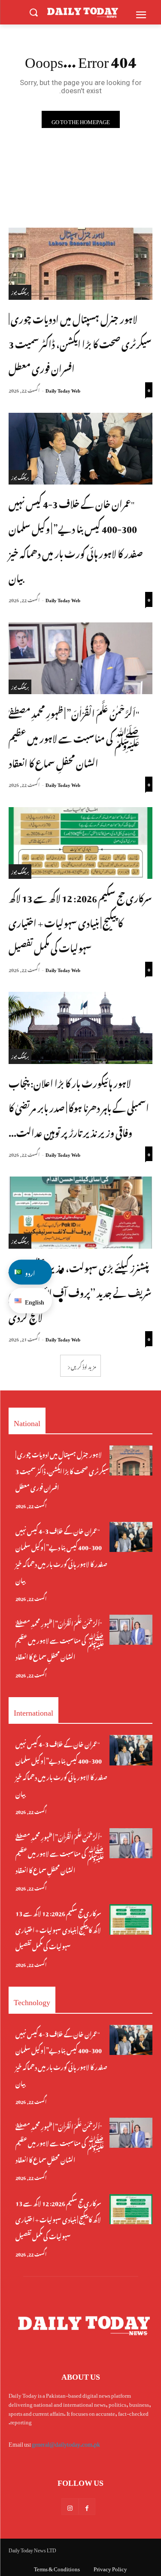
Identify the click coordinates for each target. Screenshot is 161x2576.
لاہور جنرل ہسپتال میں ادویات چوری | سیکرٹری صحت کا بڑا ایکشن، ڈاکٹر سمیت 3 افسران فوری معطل (80, 343)
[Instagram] (70, 2507)
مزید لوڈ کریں (84, 1366)
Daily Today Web (63, 390)
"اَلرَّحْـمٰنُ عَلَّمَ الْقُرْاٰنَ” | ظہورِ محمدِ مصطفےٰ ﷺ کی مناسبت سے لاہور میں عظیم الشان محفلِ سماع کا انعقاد (74, 737)
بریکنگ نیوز (20, 292)
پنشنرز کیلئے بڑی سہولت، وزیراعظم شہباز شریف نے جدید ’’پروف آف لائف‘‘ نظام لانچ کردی (80, 1291)
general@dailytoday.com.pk (66, 2443)
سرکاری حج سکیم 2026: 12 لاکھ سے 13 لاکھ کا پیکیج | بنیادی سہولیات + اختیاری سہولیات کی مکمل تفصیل (80, 922)
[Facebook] (87, 2507)
